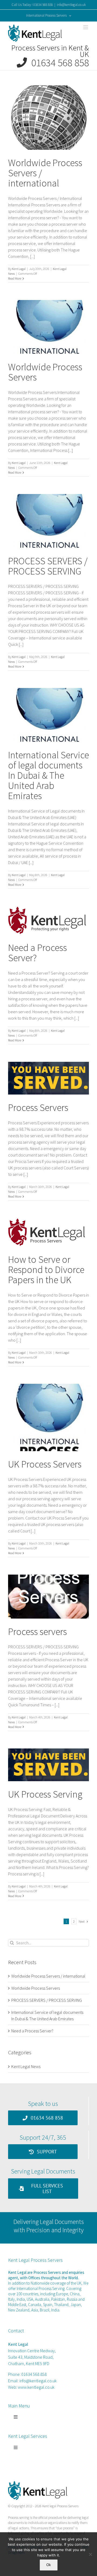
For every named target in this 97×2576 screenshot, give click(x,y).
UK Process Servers (45, 1464)
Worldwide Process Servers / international (48, 1976)
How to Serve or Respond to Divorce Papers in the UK (46, 1270)
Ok (49, 2565)
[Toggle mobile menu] (86, 27)
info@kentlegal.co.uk (71, 5)
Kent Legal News (26, 2066)
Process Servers (38, 1108)
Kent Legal (19, 269)
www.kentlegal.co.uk (36, 2387)
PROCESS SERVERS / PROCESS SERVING (48, 566)
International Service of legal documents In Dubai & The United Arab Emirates (48, 775)
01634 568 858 (58, 63)
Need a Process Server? (37, 953)
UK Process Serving (45, 1794)
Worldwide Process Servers (45, 372)
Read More (15, 278)
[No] (90, 2554)
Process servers (37, 1632)
